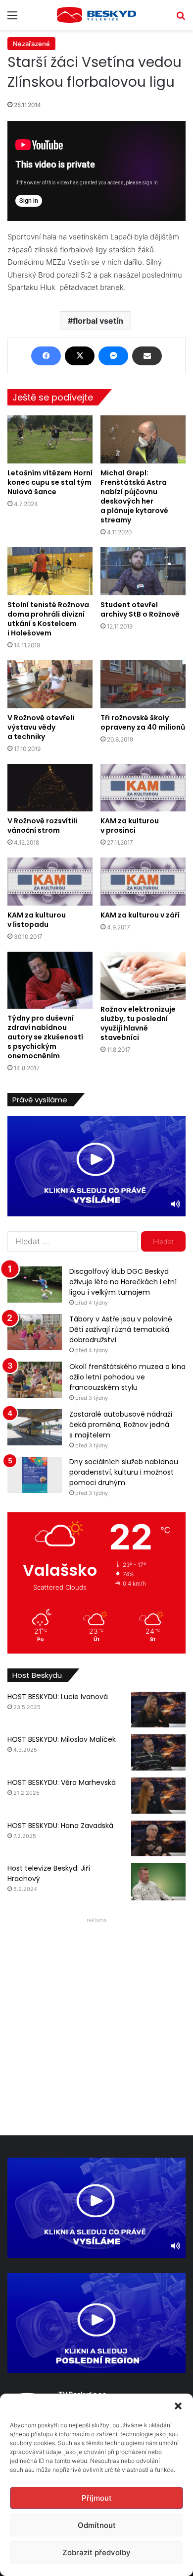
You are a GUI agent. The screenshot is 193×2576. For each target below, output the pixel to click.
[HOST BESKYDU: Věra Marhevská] (158, 1796)
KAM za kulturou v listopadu (37, 920)
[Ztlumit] (176, 1204)
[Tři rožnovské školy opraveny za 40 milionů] (143, 684)
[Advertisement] (96, 2024)
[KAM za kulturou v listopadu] (50, 882)
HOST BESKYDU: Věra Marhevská (62, 1782)
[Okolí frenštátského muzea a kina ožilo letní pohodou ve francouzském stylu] (35, 1380)
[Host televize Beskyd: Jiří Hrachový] (158, 1882)
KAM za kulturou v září (140, 915)
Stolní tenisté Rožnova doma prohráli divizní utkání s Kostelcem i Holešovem (48, 619)
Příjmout (97, 2498)
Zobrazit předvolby (96, 2552)
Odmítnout (97, 2525)
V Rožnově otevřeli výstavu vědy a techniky (41, 727)
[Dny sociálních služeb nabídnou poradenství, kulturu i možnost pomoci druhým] (35, 1475)
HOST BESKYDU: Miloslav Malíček (62, 1739)
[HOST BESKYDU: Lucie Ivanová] (158, 1710)
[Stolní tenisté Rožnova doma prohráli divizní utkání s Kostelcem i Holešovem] (50, 571)
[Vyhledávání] (181, 19)
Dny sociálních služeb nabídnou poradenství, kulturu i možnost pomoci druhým (124, 1472)
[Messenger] (113, 356)
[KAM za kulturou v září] (143, 882)
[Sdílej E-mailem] (147, 356)
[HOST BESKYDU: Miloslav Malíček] (158, 1752)
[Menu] (12, 19)
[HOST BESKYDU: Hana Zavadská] (158, 1839)
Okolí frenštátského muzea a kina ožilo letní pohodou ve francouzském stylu (127, 1377)
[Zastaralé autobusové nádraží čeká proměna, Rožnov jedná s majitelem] (35, 1427)
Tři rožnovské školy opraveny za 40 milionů (143, 722)
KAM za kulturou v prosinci (130, 826)
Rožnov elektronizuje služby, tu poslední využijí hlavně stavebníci (138, 1023)
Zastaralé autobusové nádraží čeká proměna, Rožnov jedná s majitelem (121, 1425)
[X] (80, 356)
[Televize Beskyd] (96, 15)
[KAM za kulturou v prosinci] (143, 788)
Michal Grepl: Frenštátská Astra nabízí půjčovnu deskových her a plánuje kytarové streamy (134, 496)
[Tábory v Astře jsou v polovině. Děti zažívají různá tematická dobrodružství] (35, 1332)
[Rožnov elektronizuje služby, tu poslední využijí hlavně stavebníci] (143, 976)
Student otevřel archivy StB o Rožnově (140, 609)
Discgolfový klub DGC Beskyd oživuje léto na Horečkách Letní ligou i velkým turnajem (123, 1282)
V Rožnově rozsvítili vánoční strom (42, 826)
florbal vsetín (98, 321)
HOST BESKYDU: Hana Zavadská (60, 1826)
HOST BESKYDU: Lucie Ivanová (58, 1697)
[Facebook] (46, 356)
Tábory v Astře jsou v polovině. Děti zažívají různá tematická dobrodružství (121, 1329)
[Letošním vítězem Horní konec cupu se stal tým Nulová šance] (50, 439)
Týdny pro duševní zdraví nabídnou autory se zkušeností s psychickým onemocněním (45, 1037)
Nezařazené (31, 44)
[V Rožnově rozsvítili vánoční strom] (50, 788)
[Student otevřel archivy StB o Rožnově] (143, 571)
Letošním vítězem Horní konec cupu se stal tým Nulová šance (50, 482)
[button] (178, 2406)
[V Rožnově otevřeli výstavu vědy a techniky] (50, 684)
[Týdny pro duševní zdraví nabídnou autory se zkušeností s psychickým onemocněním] (50, 980)
